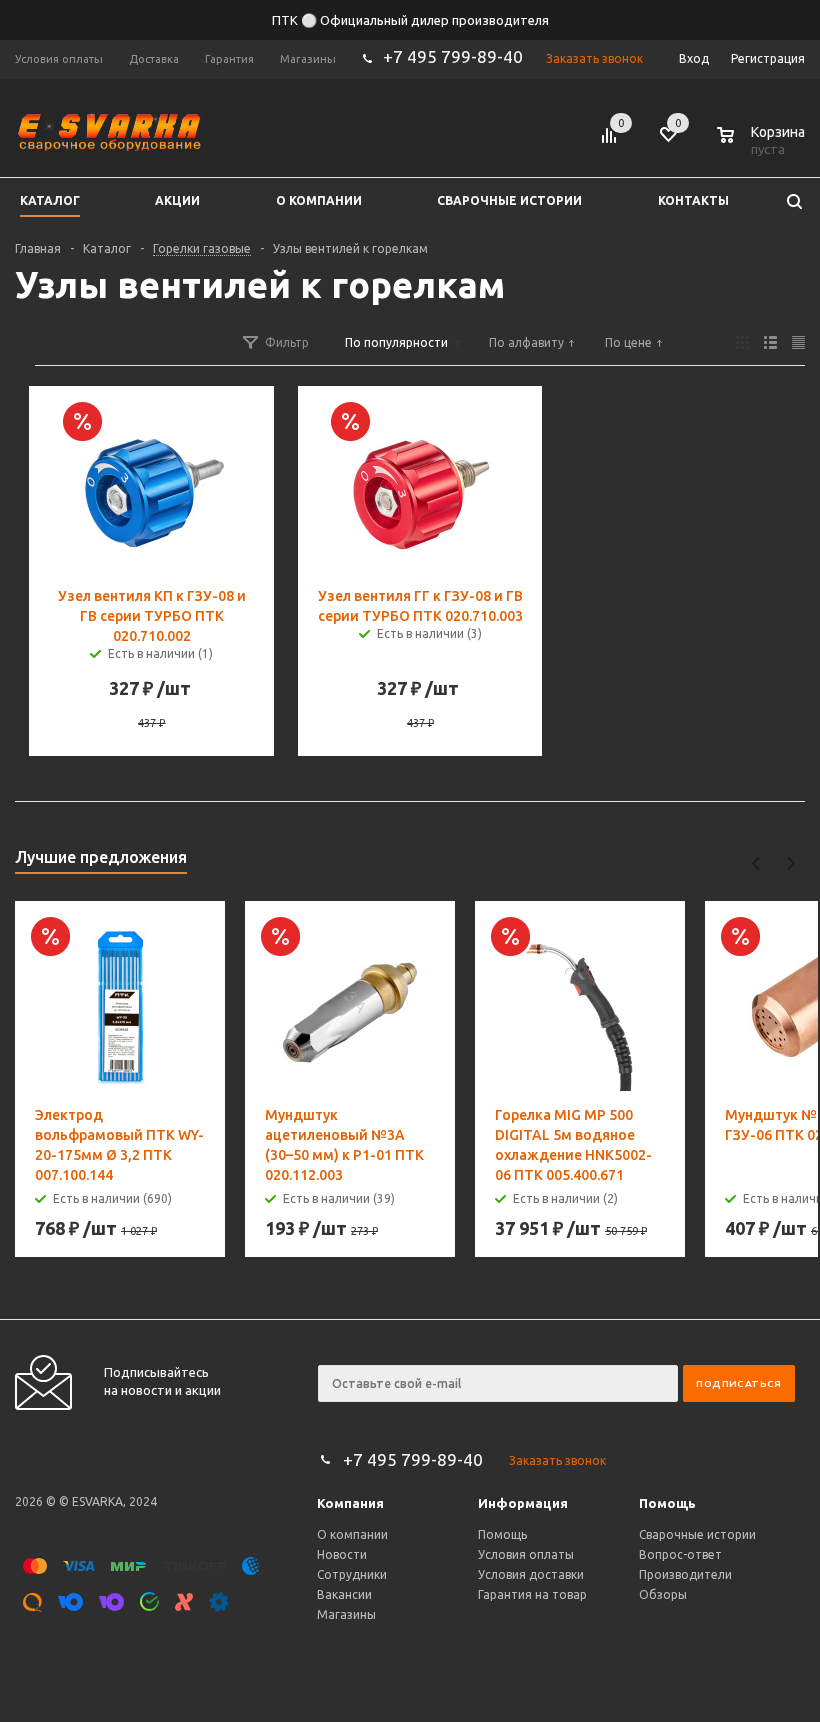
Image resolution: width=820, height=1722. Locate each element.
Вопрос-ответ (680, 1554)
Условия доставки (531, 1574)
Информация (523, 1503)
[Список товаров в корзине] (763, 146)
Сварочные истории (697, 1534)
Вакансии (344, 1594)
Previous (756, 863)
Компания (350, 1503)
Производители (685, 1574)
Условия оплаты (526, 1554)
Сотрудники (352, 1574)
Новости (342, 1554)
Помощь (667, 1503)
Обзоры (663, 1594)
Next (790, 863)
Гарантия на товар (532, 1594)
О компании (352, 1534)
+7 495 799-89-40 (453, 56)
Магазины (346, 1614)
